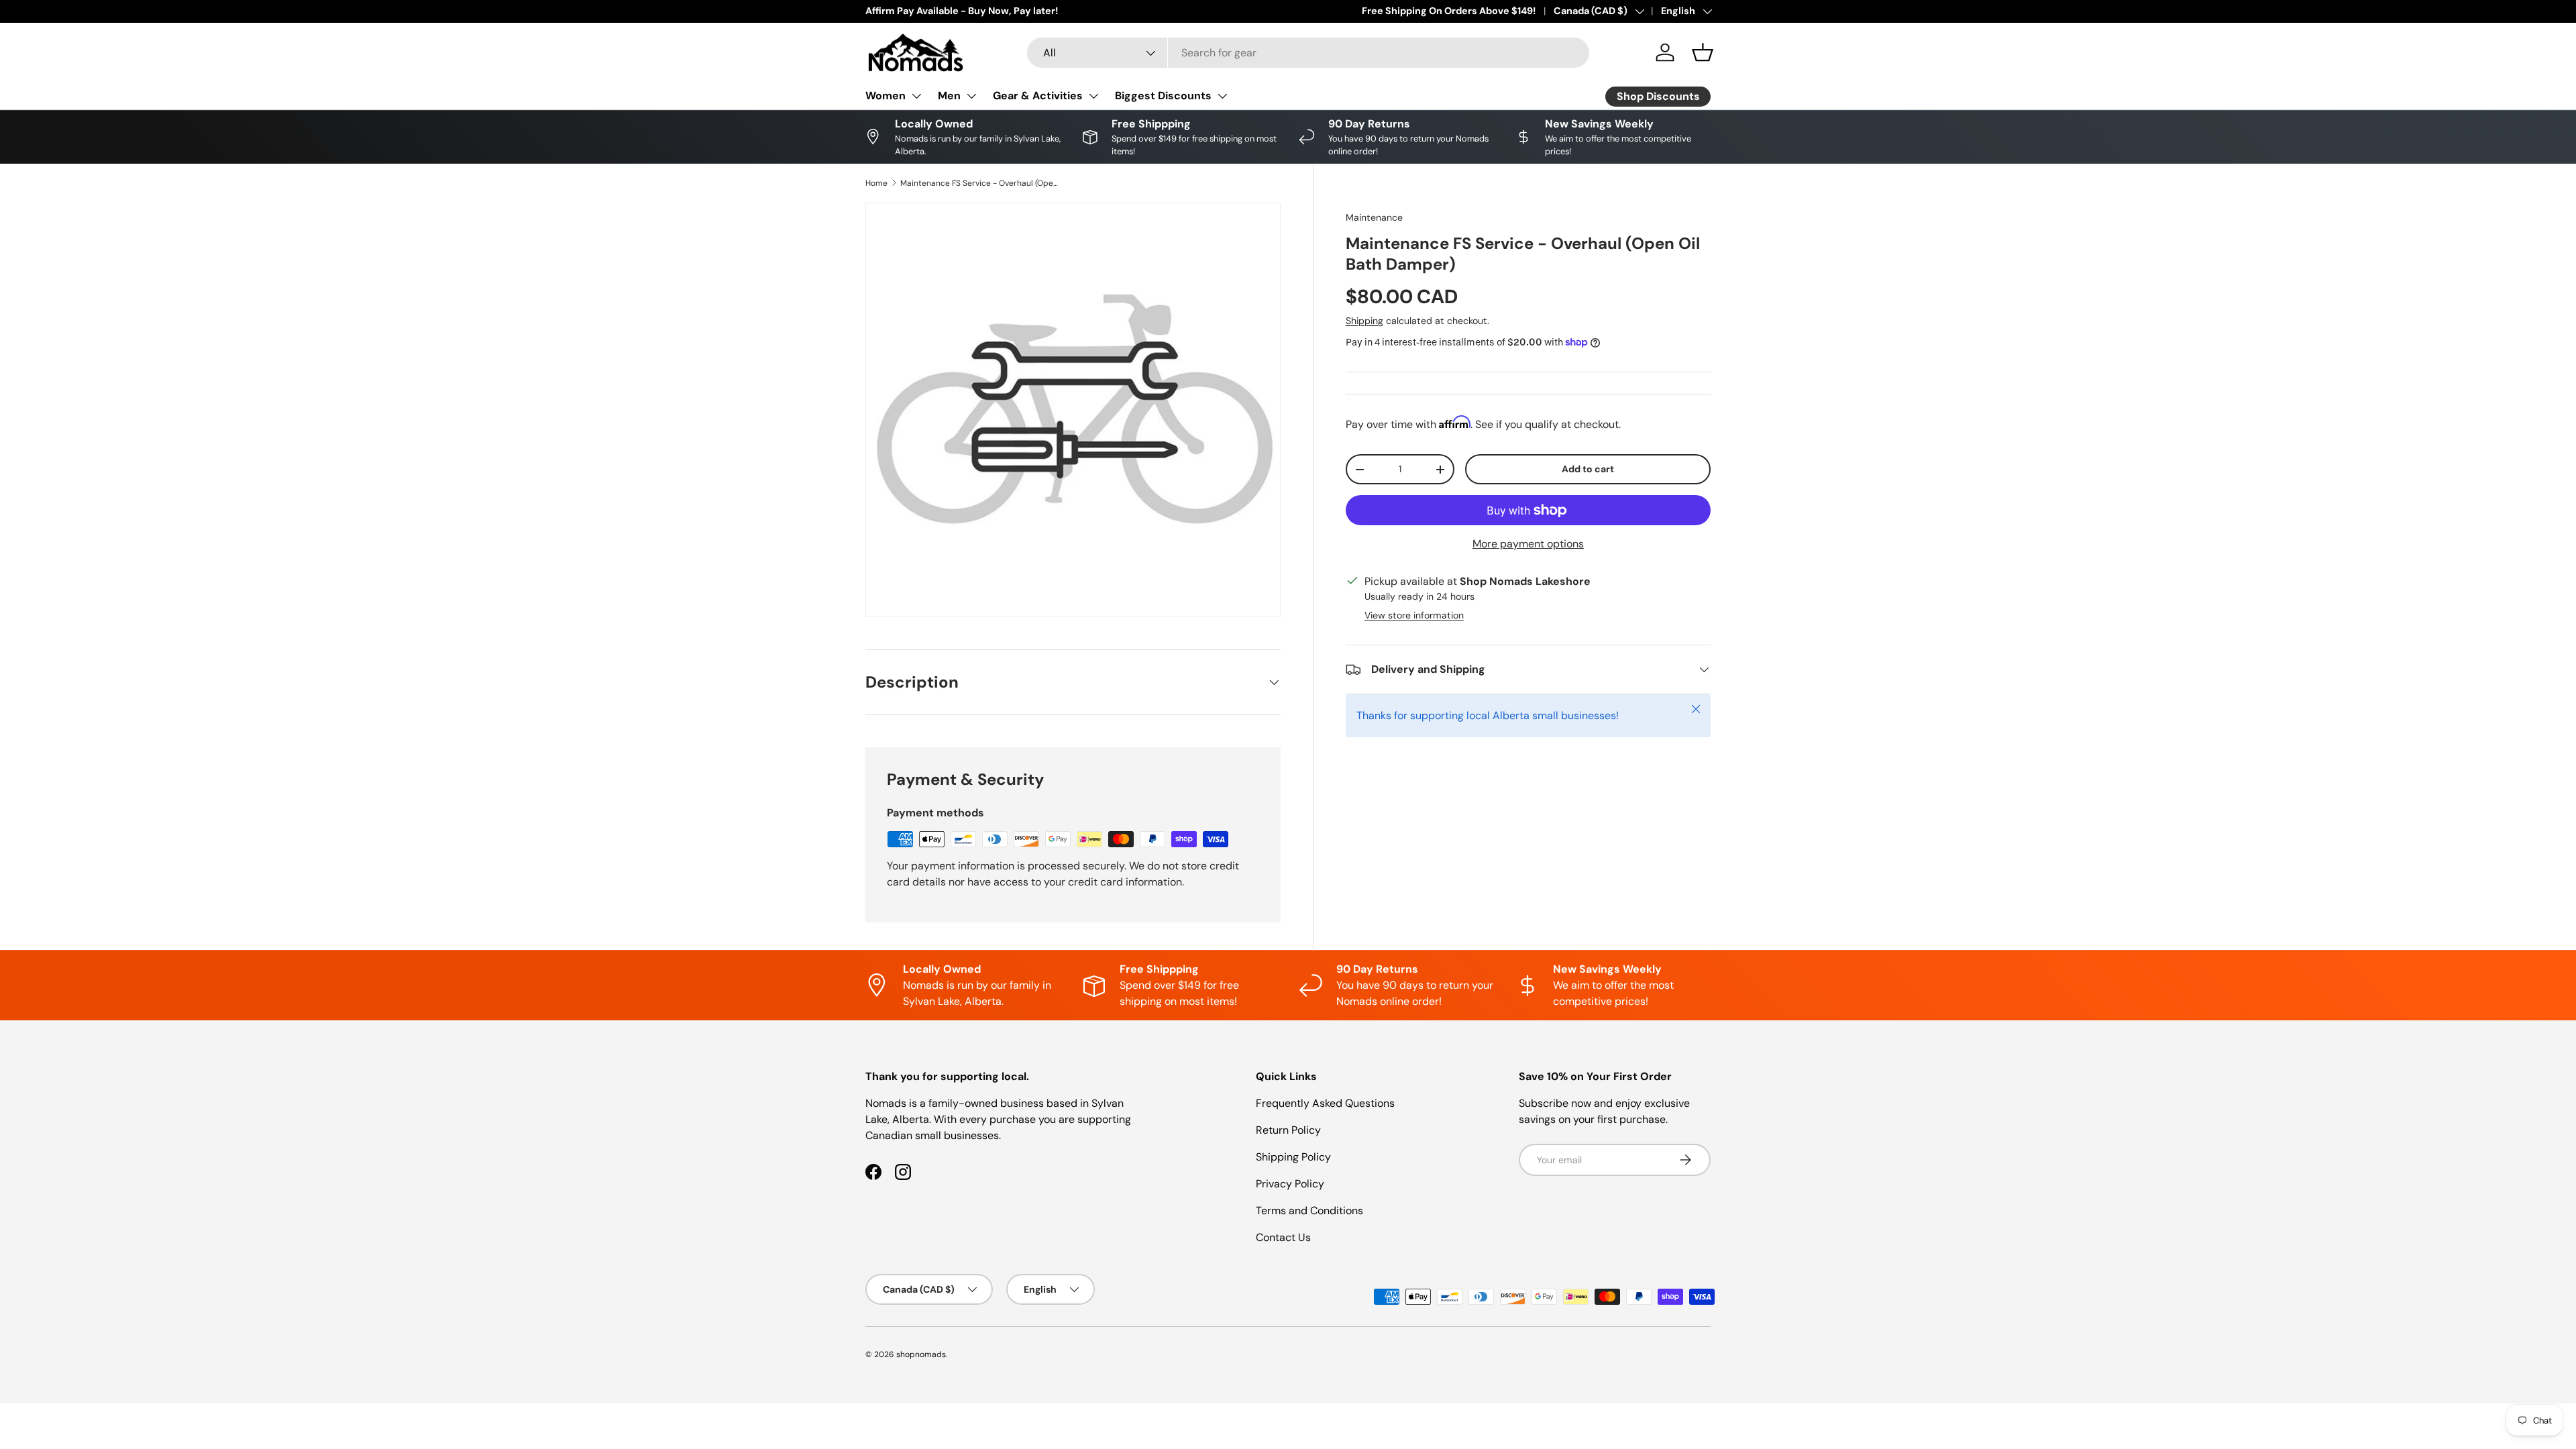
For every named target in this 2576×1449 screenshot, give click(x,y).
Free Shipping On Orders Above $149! (1449, 11)
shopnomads (921, 1354)
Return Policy (1288, 1130)
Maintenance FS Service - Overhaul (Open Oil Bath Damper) (981, 183)
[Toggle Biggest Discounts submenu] (1222, 96)
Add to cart (1588, 469)
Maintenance (1374, 217)
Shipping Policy (1293, 1157)
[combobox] (1308, 53)
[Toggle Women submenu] (916, 96)
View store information (1414, 615)
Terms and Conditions (1309, 1211)
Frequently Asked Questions (1325, 1103)
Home (876, 183)
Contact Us (1283, 1237)
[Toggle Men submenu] (971, 96)
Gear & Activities (1038, 96)
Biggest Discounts (1163, 96)
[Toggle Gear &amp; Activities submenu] (1093, 96)
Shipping (1364, 321)
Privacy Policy (1290, 1184)
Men (949, 96)
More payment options (1528, 544)
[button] (1703, 52)
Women (885, 96)
